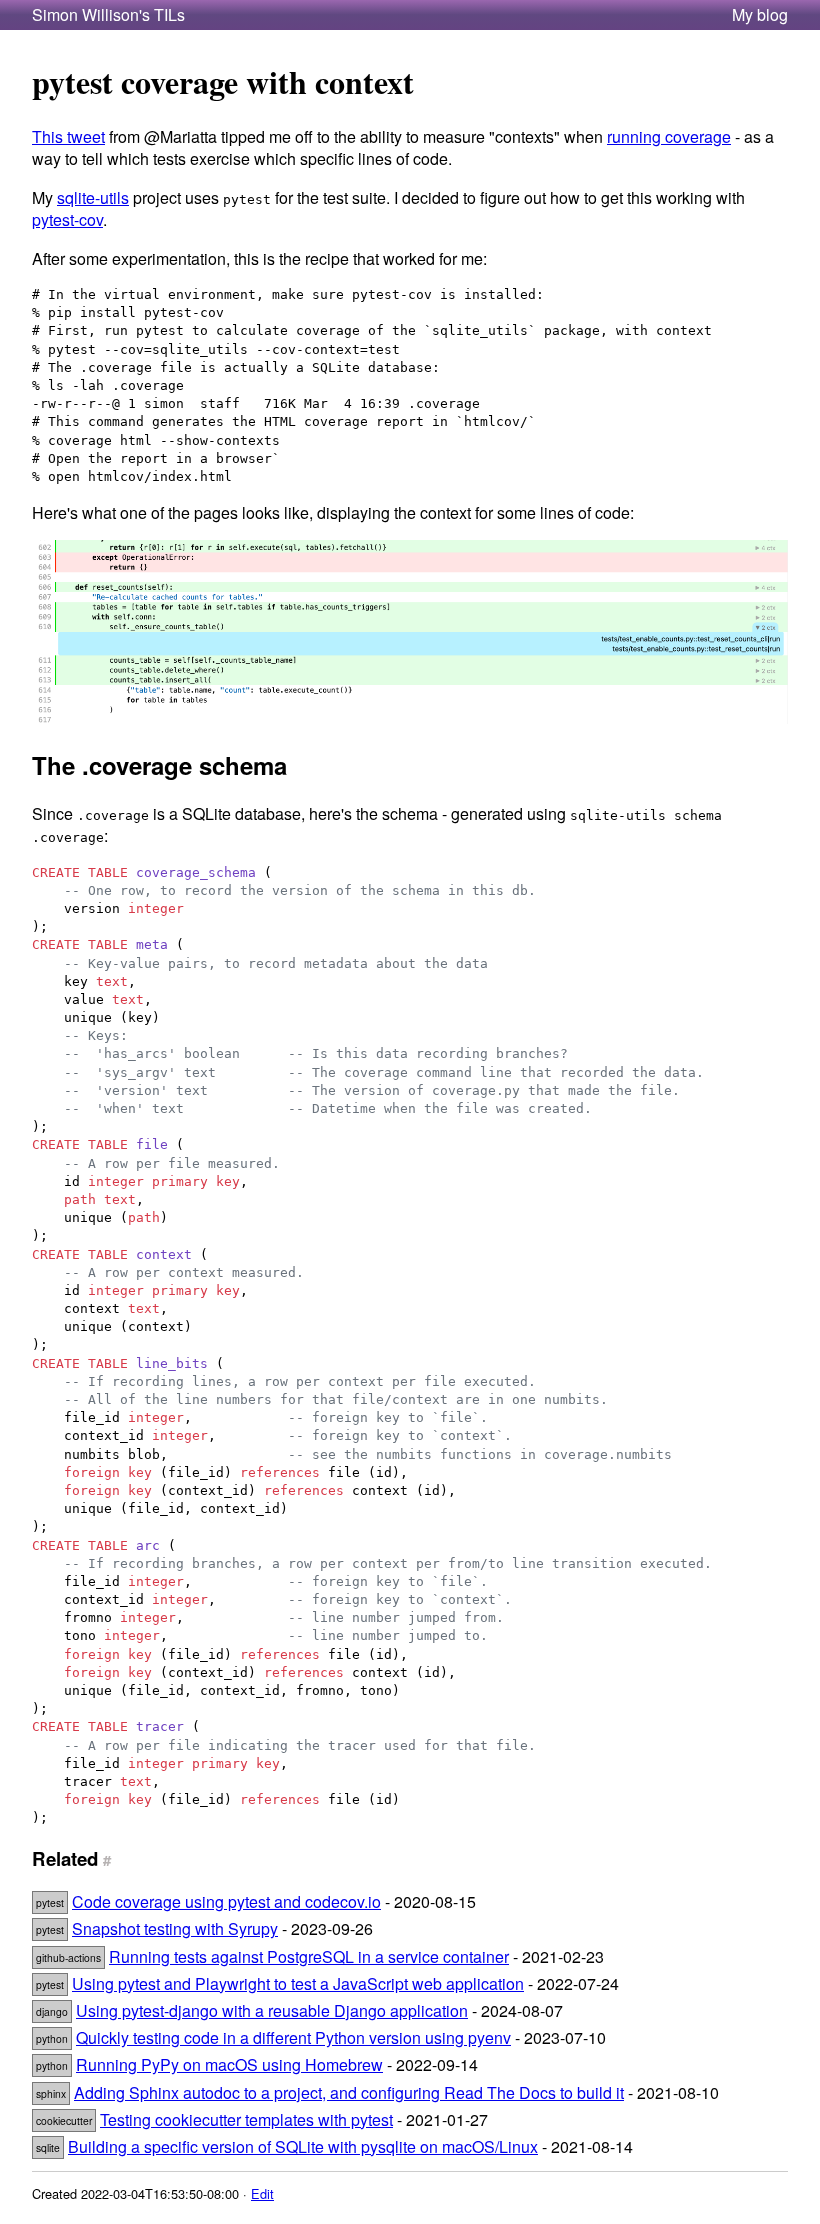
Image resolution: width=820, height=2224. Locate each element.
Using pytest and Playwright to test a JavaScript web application (298, 1983)
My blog (760, 15)
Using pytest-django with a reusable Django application (272, 2010)
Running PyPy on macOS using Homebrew (229, 2064)
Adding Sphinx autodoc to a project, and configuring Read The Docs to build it (349, 2092)
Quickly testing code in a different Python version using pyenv (293, 2037)
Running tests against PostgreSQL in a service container (309, 1956)
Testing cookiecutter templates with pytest (246, 2119)
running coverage (669, 136)
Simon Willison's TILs (108, 15)
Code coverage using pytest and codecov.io (226, 1901)
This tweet (68, 136)
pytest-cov (67, 219)
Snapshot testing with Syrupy (175, 1928)
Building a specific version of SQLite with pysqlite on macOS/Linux (303, 2146)
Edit (262, 2193)
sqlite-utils (93, 197)
